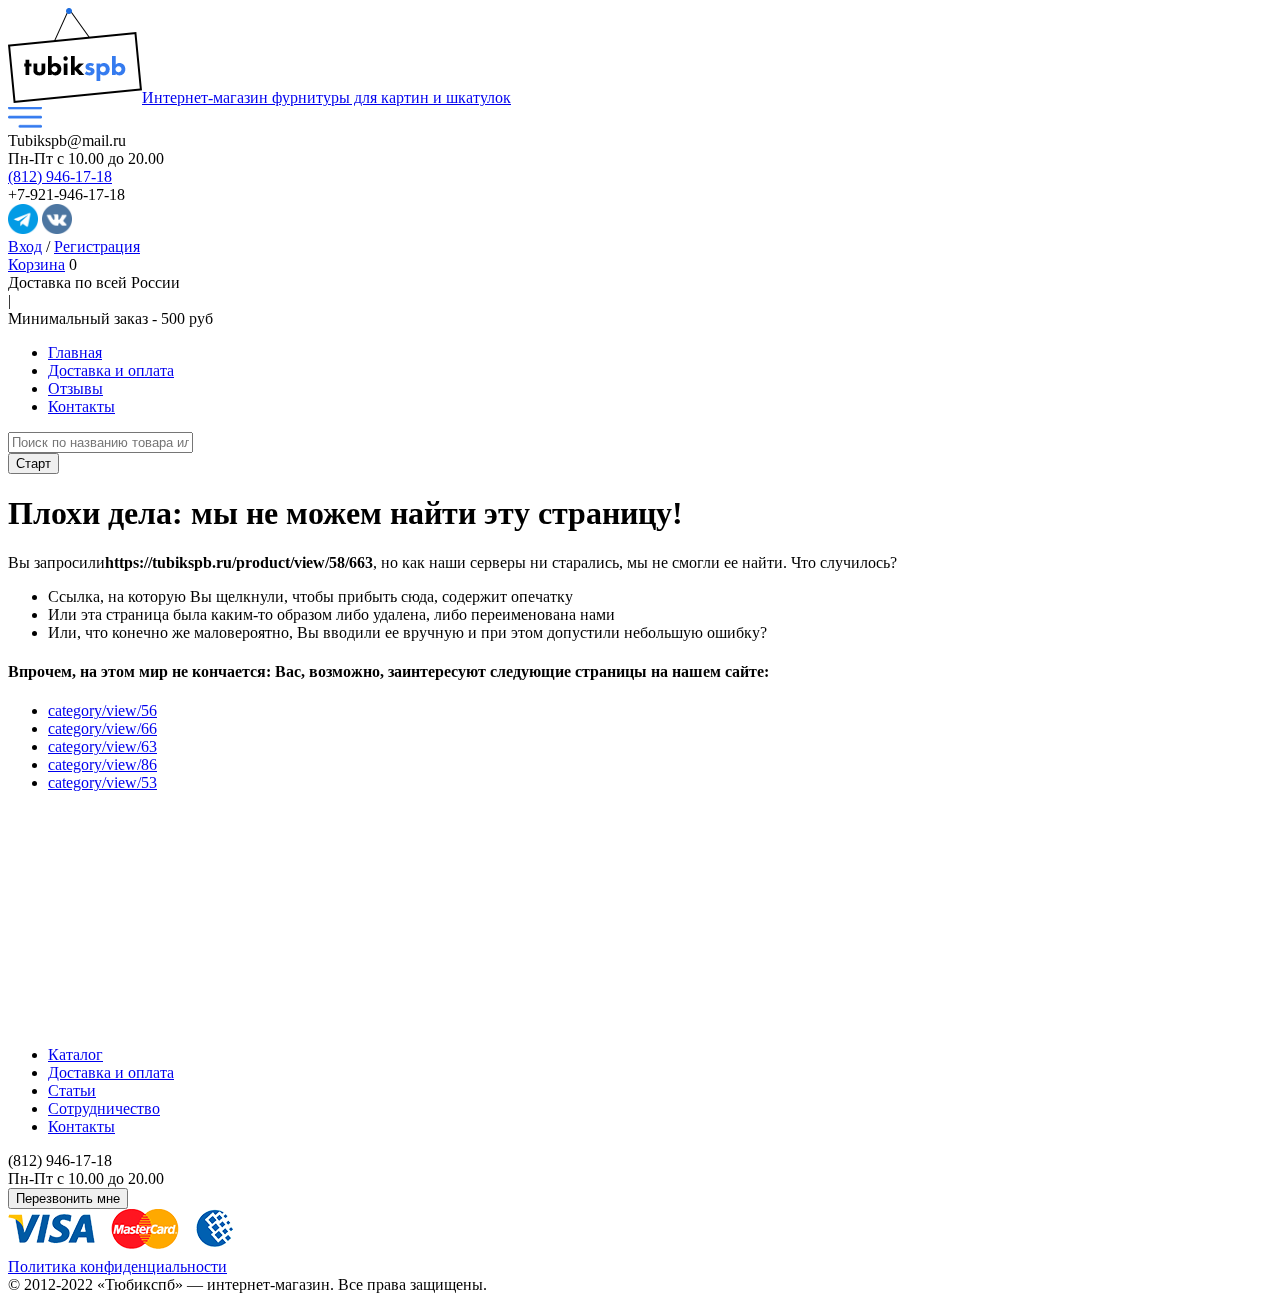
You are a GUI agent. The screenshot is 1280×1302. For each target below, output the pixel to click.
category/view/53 (102, 782)
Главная (75, 352)
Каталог (75, 1054)
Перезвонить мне (68, 1198)
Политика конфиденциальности (117, 1266)
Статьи (72, 1090)
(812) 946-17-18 (60, 176)
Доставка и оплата (111, 370)
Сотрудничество (104, 1108)
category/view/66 (102, 728)
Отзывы (75, 388)
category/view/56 (102, 710)
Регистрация (97, 246)
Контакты (81, 406)
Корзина (36, 264)
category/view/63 (102, 746)
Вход (25, 246)
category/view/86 (102, 764)
